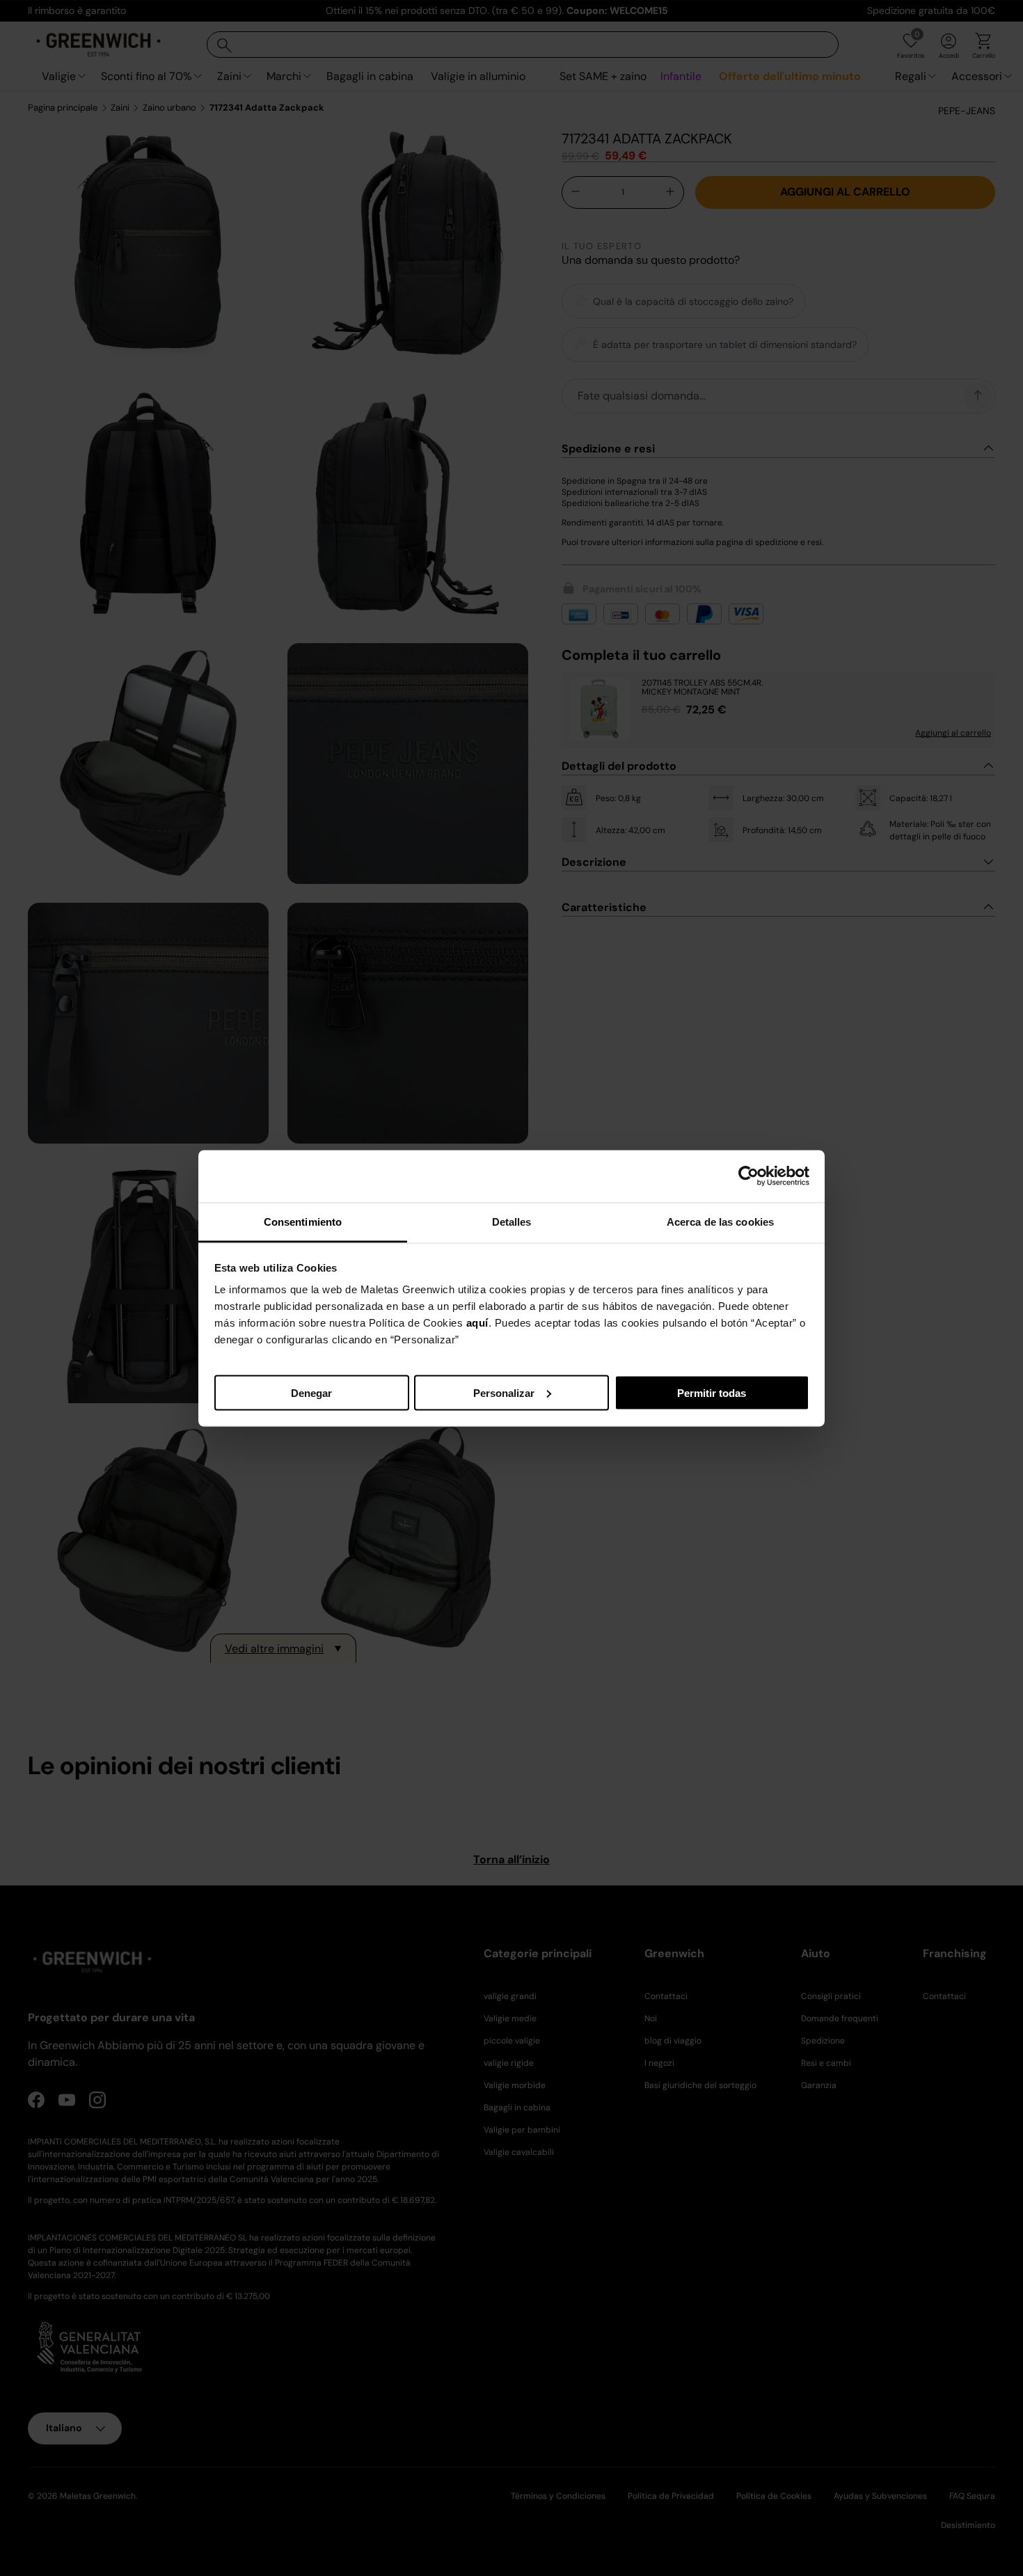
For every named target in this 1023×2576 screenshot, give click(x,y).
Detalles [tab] (512, 1221)
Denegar (311, 1392)
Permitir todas (712, 1392)
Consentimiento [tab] (303, 1221)
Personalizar (504, 1392)
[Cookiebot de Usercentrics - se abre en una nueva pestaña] (748, 1176)
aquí (477, 1322)
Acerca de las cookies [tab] (720, 1221)
